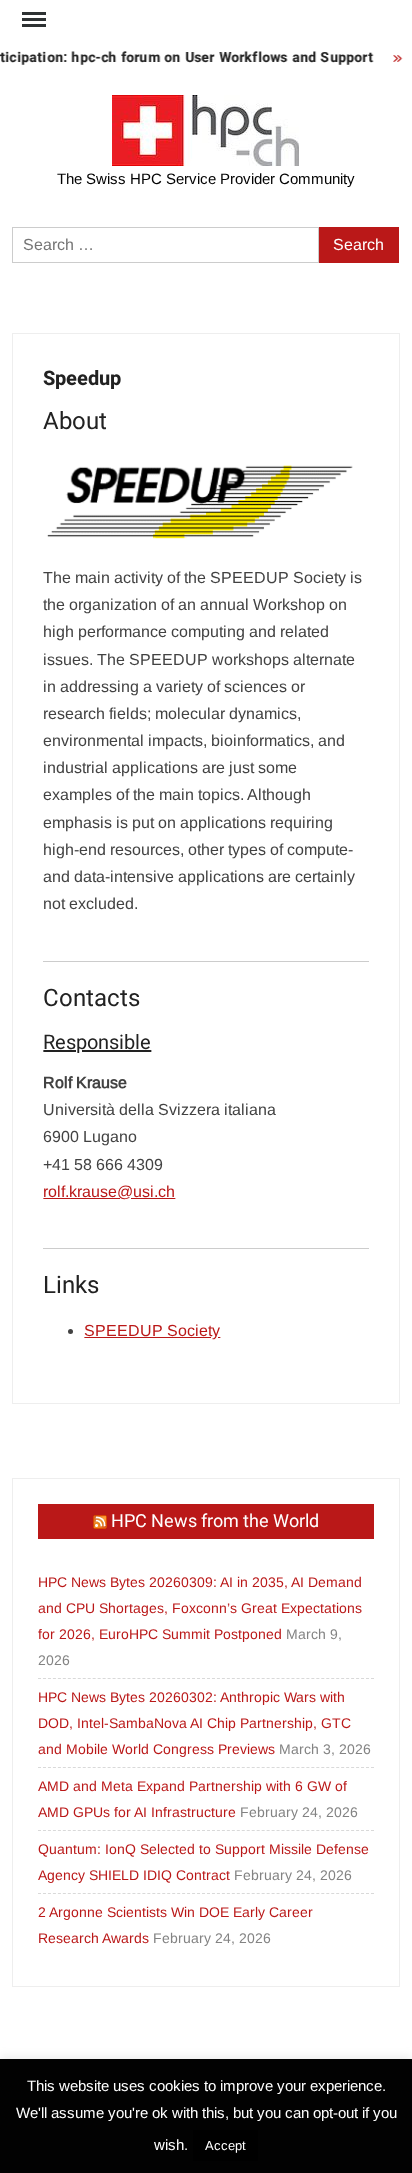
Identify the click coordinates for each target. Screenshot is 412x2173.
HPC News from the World (215, 1521)
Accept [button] (225, 2145)
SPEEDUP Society (152, 1330)
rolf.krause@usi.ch (109, 1191)
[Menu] (32, 20)
